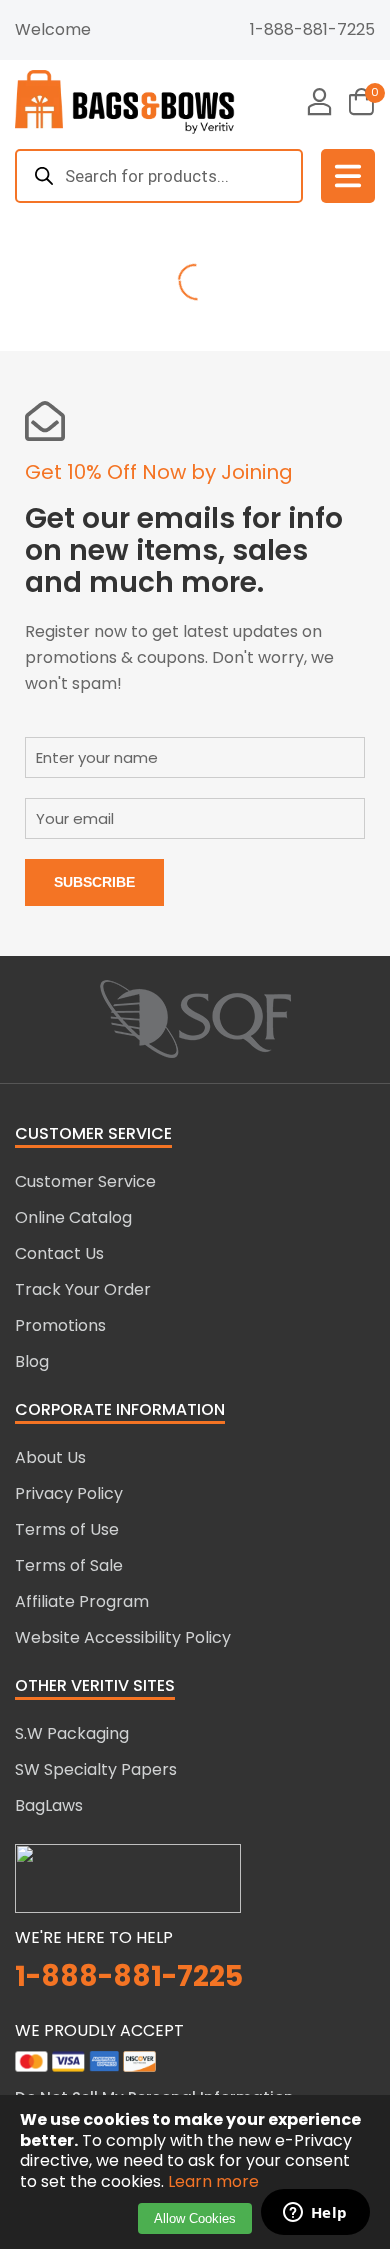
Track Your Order (83, 1289)
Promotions (60, 1325)
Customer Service (85, 1181)
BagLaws (49, 1805)
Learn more (213, 2181)
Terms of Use (67, 1529)
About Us (50, 1457)
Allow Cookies (195, 2218)
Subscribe (94, 882)
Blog (32, 1361)
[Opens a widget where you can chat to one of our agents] (315, 2214)
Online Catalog (73, 1217)
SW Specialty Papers (96, 1769)
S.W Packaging (72, 1733)
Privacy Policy (69, 1493)
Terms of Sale (69, 1565)
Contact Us (59, 1253)
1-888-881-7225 (312, 29)
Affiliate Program (82, 1601)
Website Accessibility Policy (123, 1637)
